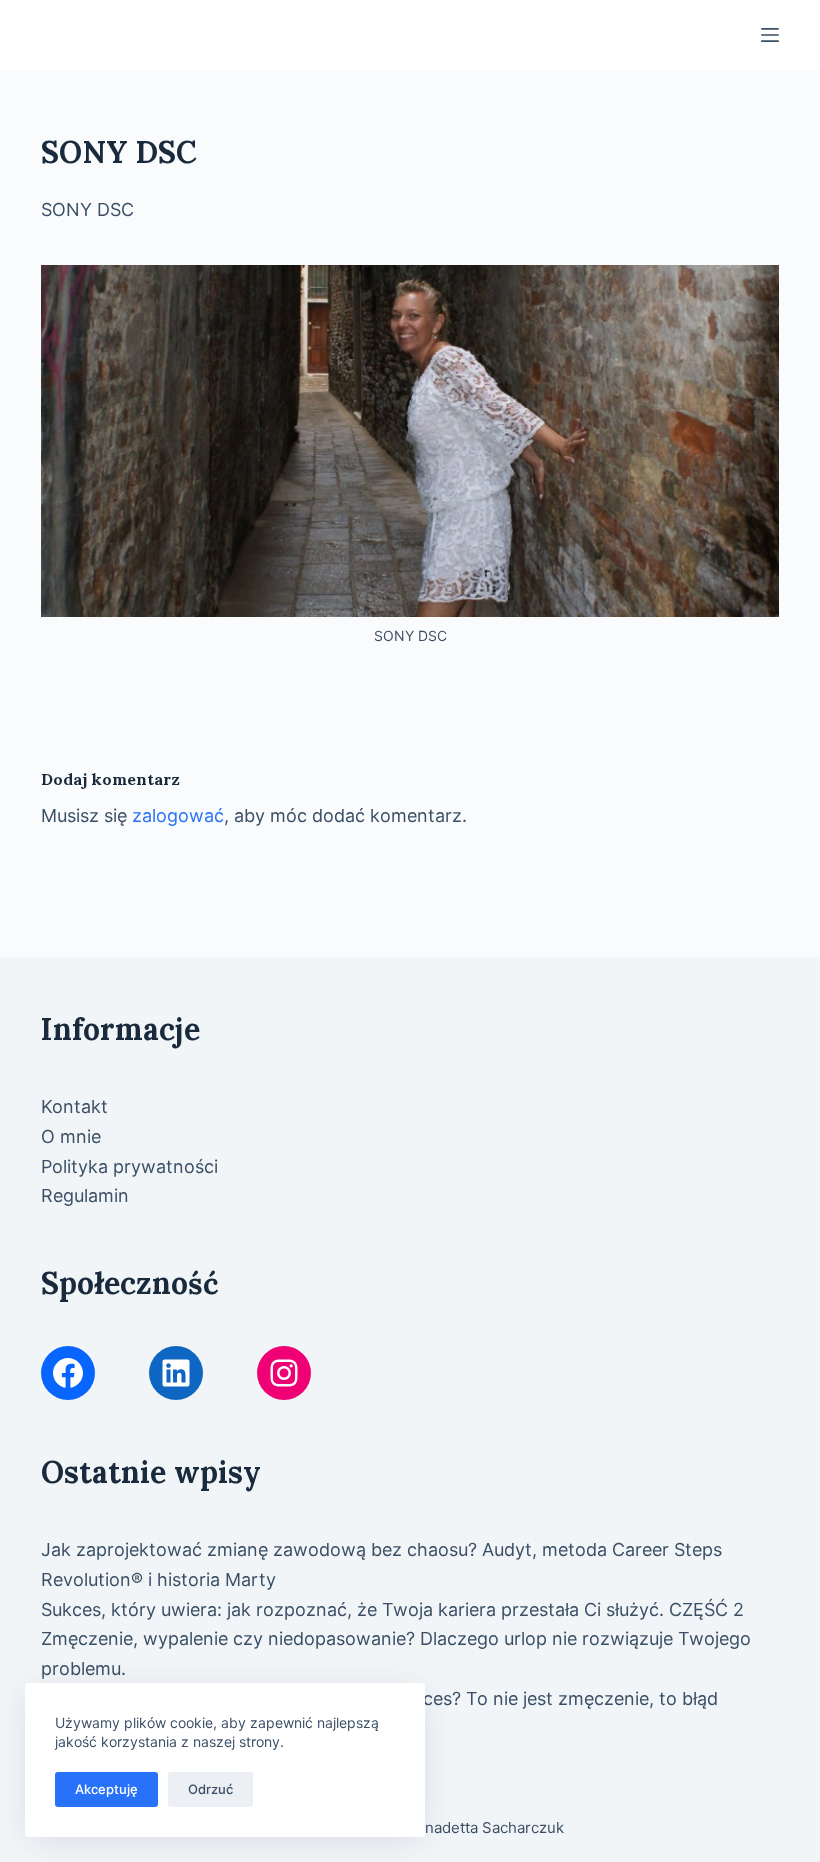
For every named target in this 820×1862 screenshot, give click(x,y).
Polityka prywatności (129, 1166)
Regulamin (85, 1195)
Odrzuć (210, 1789)
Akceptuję (106, 1789)
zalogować (178, 815)
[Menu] (770, 35)
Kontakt (74, 1106)
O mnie (71, 1136)
